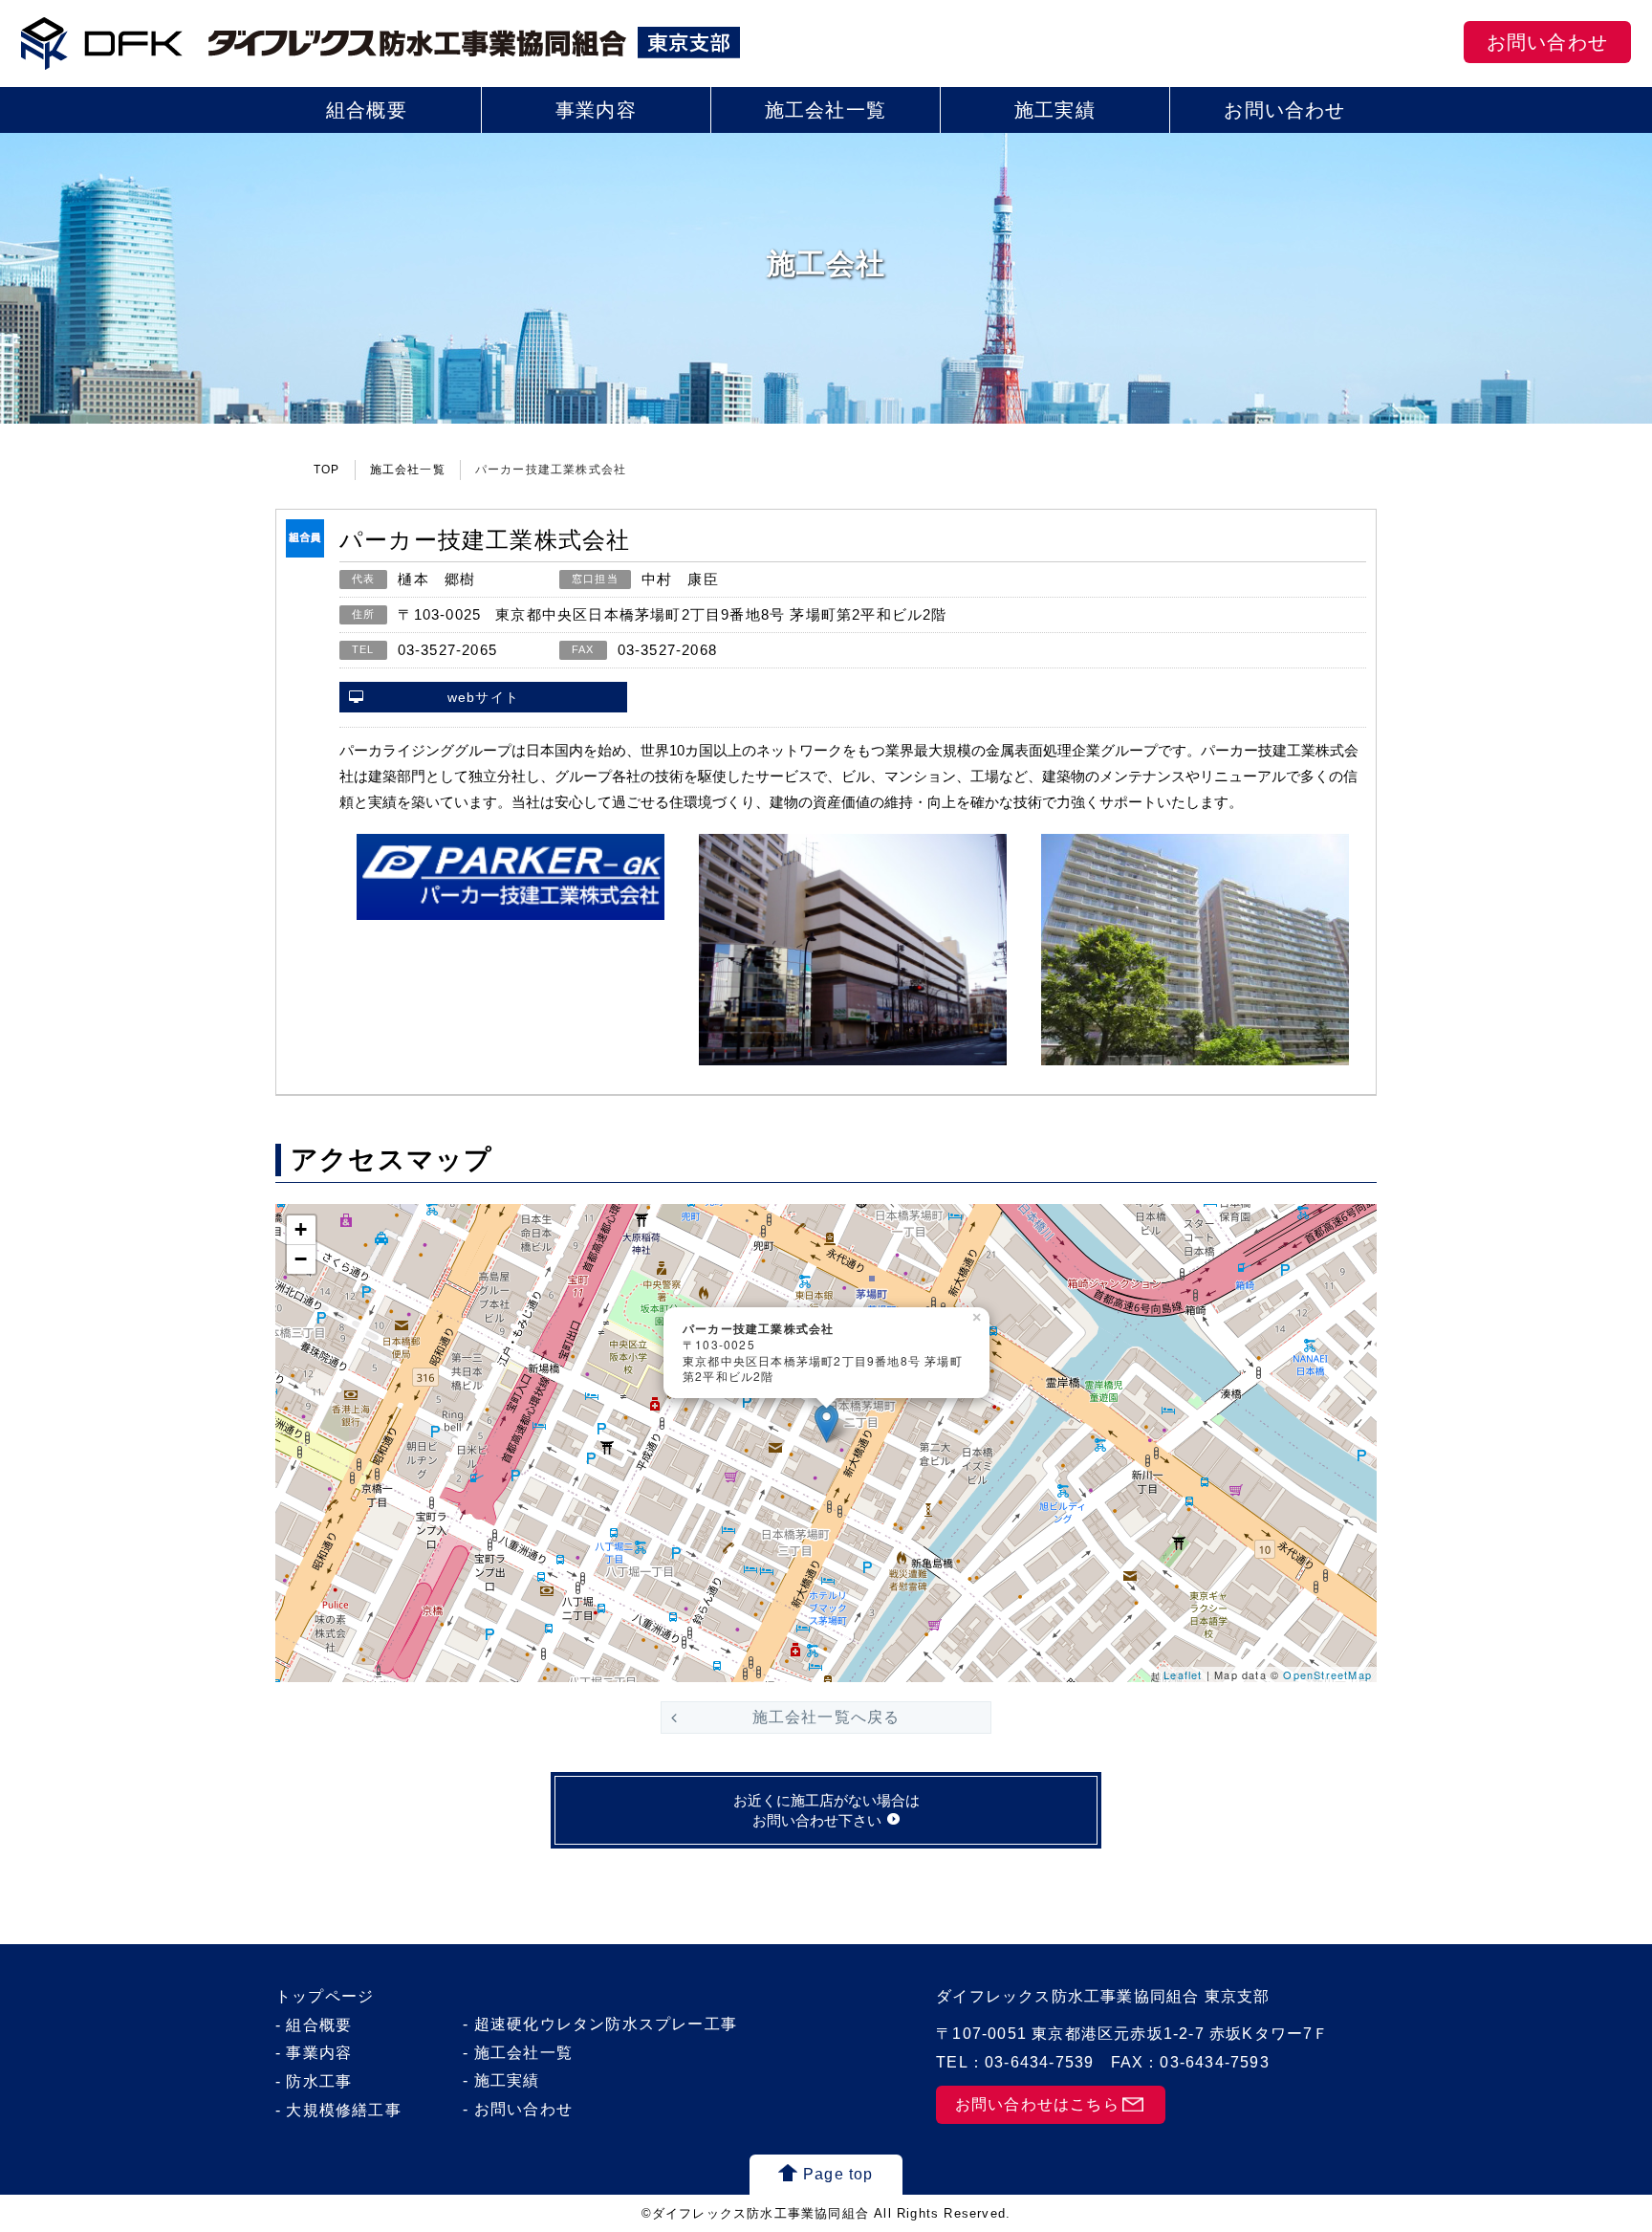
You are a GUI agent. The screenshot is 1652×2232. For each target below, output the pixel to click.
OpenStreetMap (1327, 1674)
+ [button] (301, 1229)
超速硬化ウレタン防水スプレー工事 (606, 2024)
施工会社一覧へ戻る (826, 1717)
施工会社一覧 (826, 110)
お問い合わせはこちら (1037, 2104)
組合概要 (367, 110)
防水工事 (319, 2081)
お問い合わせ (1547, 42)
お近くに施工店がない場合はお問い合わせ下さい (826, 1810)
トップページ (325, 1996)
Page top (838, 2174)
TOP (327, 470)
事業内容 (596, 110)
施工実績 (1055, 110)
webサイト (483, 697)
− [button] (301, 1259)
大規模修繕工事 (343, 2110)
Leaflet (1183, 1674)
